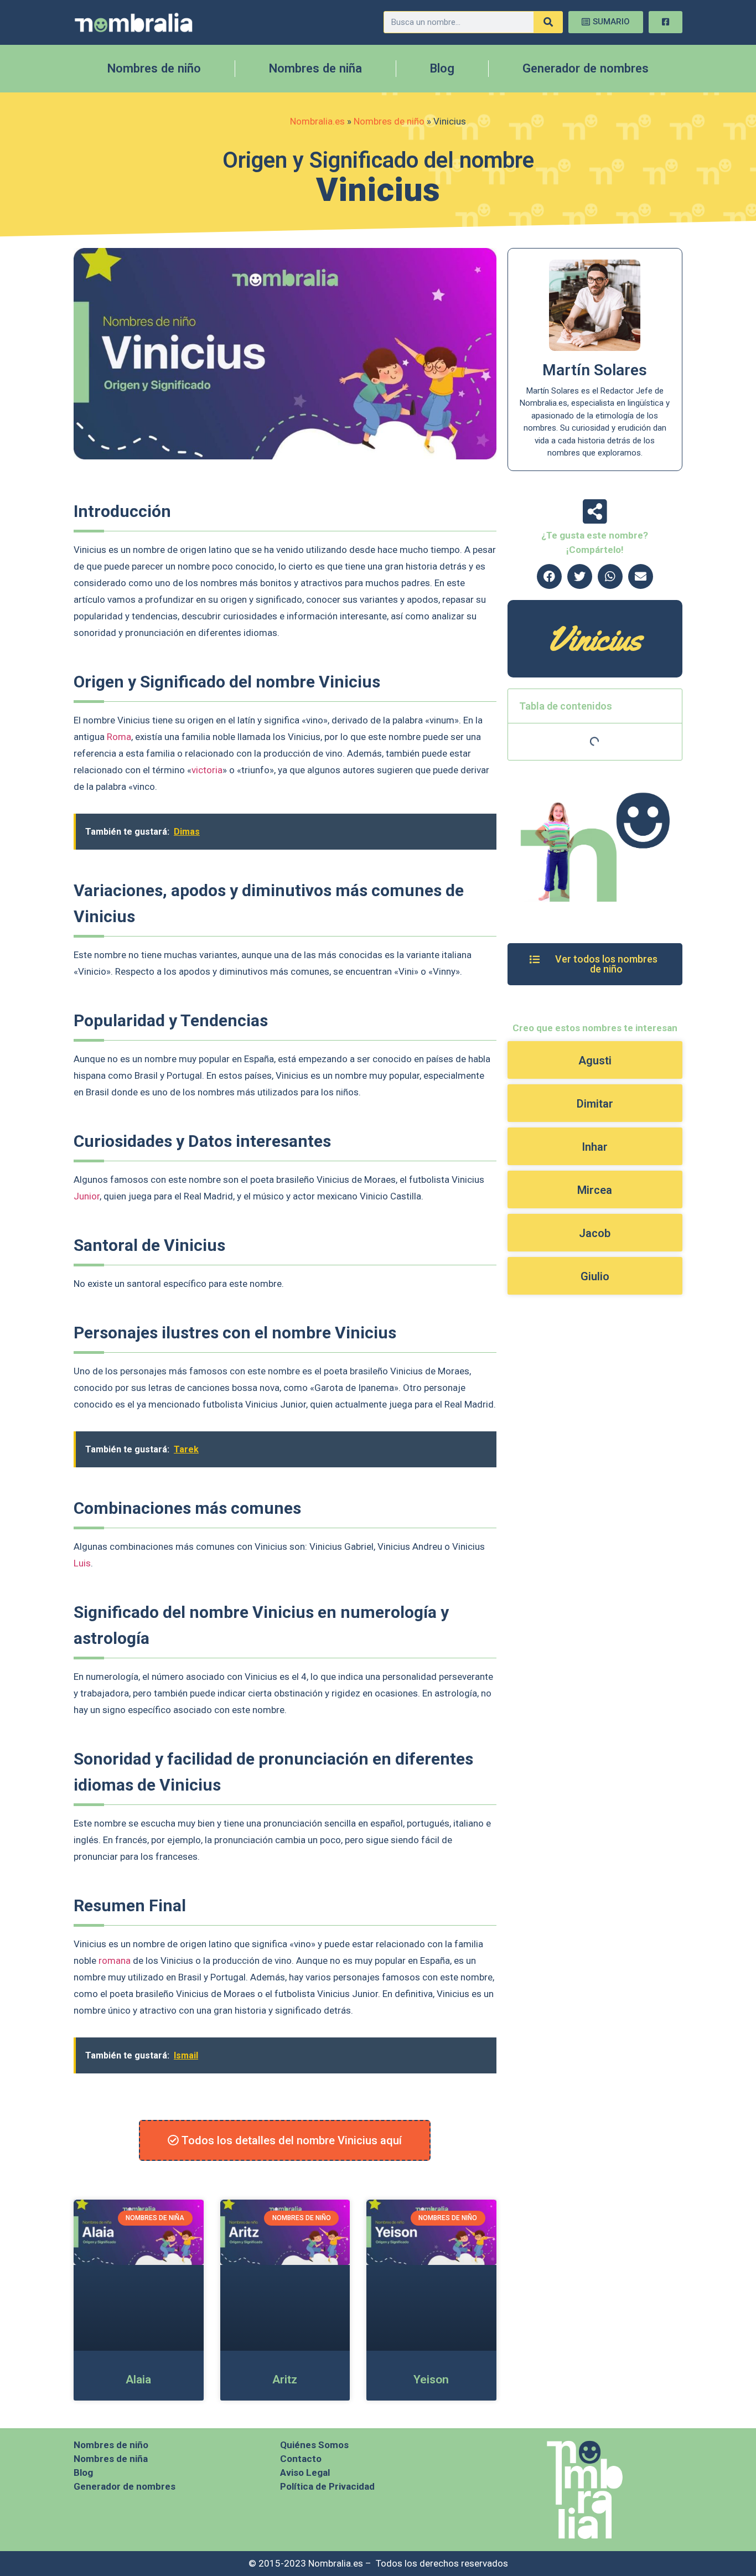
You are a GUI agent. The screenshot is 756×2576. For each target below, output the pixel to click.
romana (115, 1961)
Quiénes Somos (314, 2445)
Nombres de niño (154, 68)
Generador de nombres (586, 68)
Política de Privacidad (327, 2486)
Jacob (595, 1233)
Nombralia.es (317, 121)
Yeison (431, 2380)
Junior (87, 1196)
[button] (549, 576)
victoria (207, 770)
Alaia (138, 2380)
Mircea (595, 1190)
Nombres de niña (315, 68)
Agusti (595, 1061)
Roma (119, 737)
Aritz (285, 2380)
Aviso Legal (305, 2472)
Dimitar (595, 1104)
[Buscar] (548, 22)
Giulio (595, 1276)
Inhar (595, 1147)
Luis (82, 1563)
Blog (442, 68)
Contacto (301, 2459)
